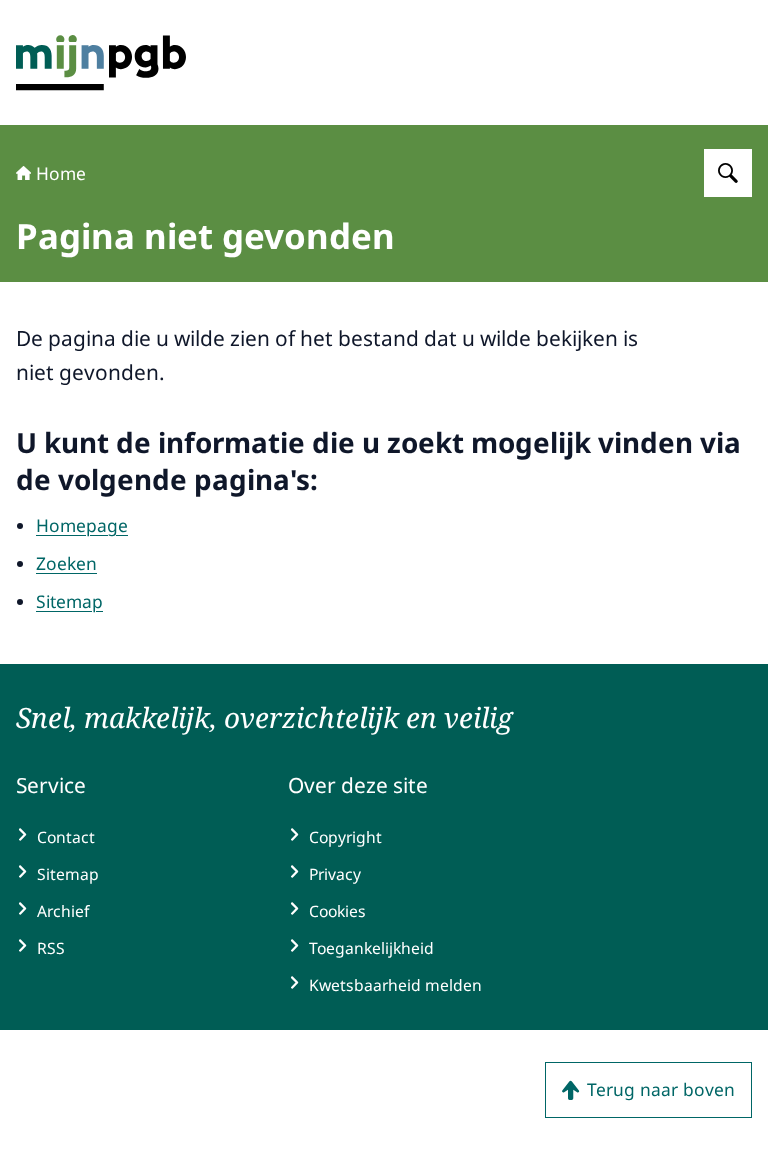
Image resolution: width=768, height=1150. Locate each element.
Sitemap (69, 601)
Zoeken (66, 563)
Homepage (82, 525)
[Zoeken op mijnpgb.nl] (728, 173)
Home (61, 173)
